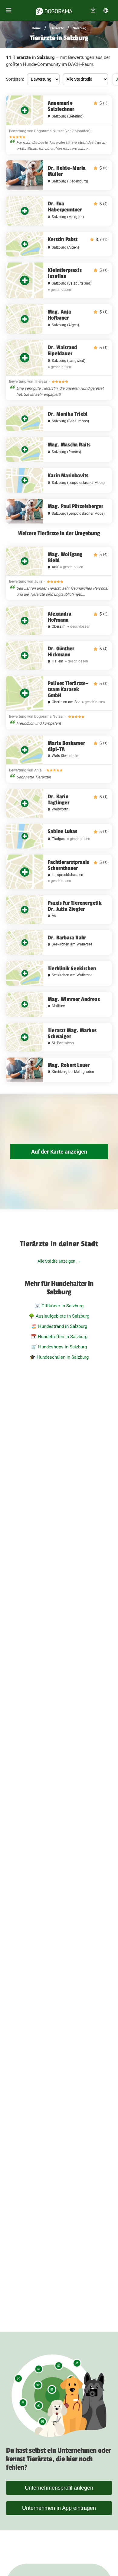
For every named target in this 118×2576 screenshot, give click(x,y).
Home (36, 28)
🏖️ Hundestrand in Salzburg (59, 1326)
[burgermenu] (9, 10)
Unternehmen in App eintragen (59, 2508)
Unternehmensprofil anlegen (59, 2488)
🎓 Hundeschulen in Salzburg (59, 1357)
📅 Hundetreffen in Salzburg (59, 1337)
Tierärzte (57, 28)
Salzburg (80, 28)
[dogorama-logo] (54, 10)
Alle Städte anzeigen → (59, 1261)
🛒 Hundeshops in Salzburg (59, 1347)
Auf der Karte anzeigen (59, 1152)
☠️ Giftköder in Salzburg (59, 1306)
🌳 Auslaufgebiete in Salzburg (59, 1316)
